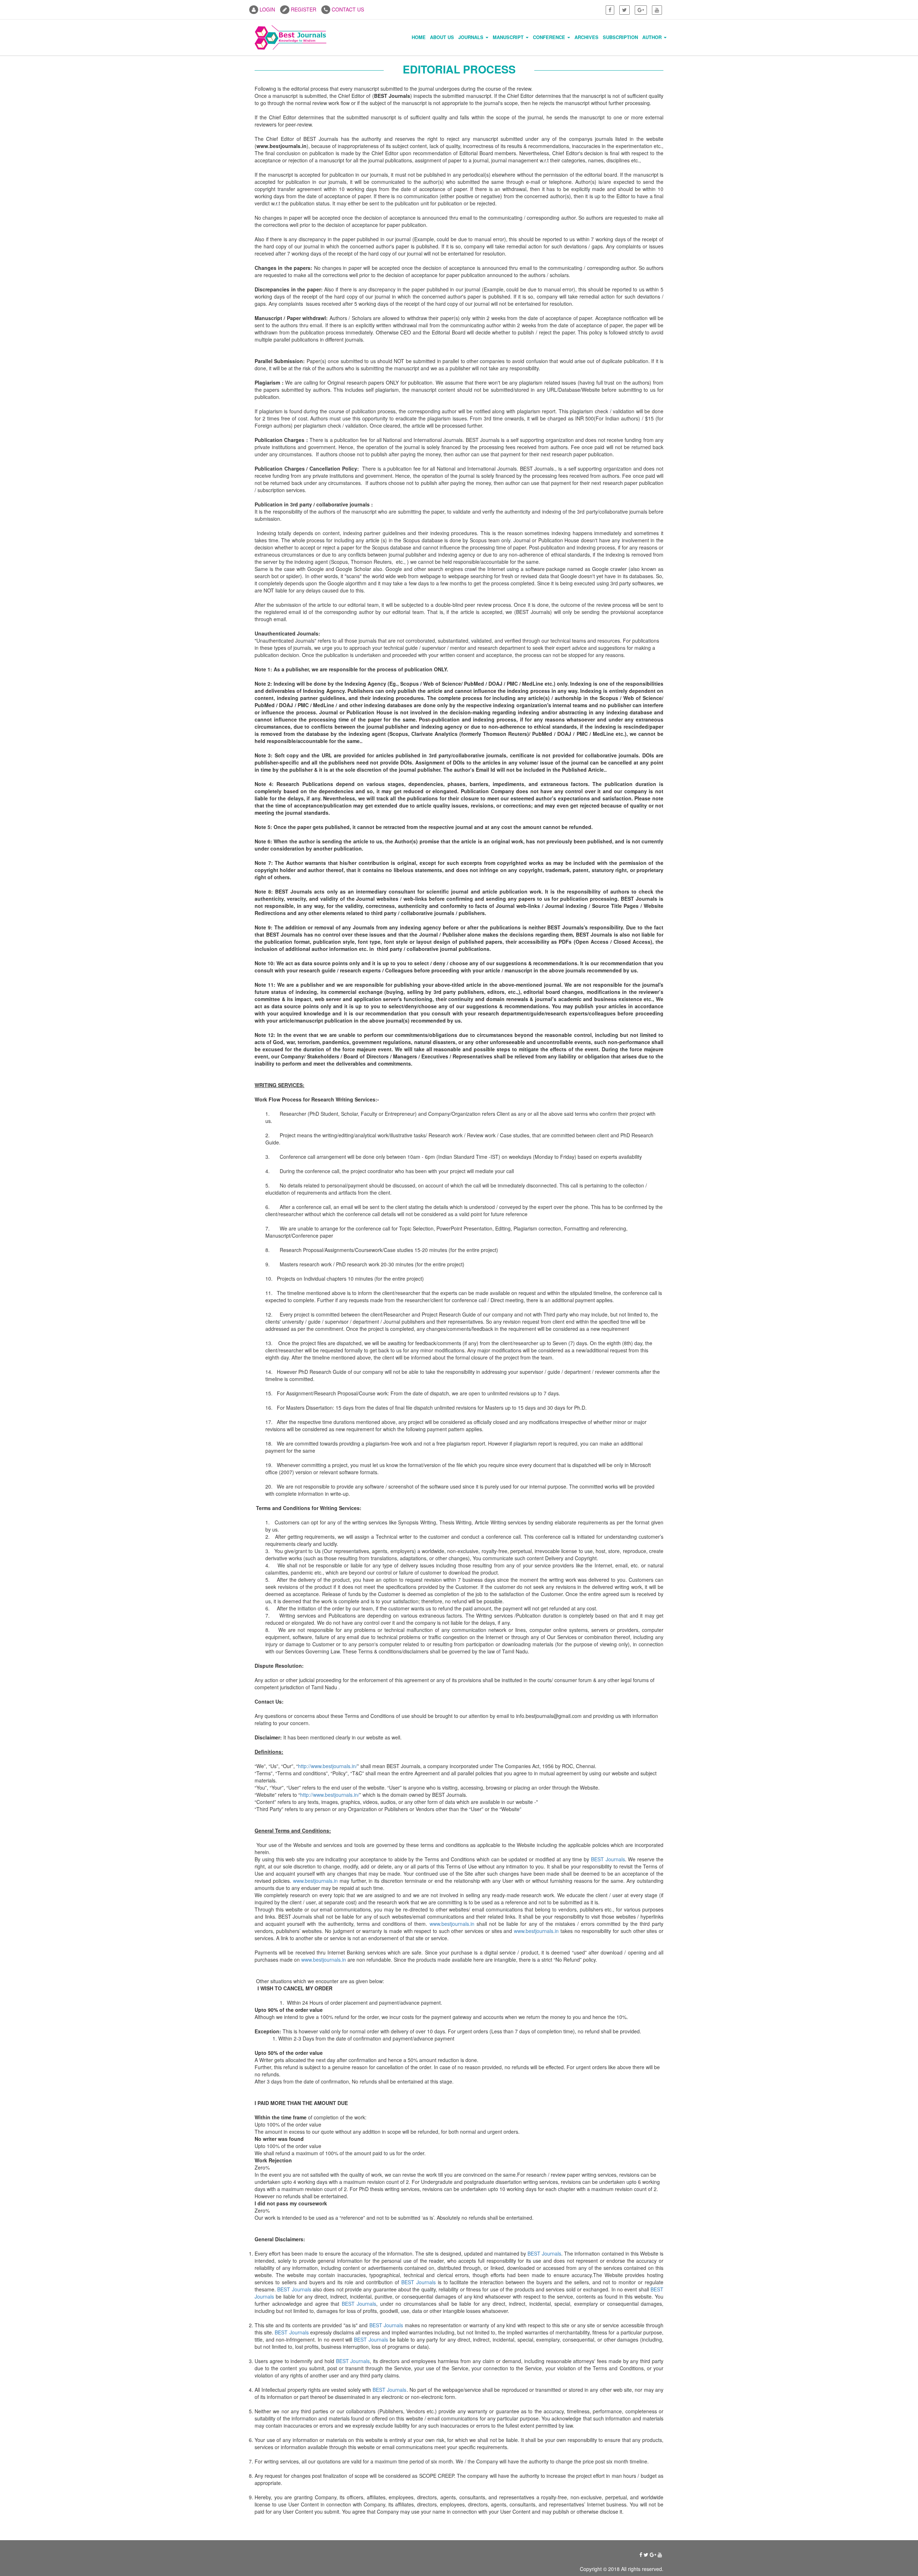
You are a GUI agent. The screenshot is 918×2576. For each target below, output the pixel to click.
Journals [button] (472, 37)
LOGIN (267, 9)
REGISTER (303, 9)
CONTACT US (347, 9)
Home (419, 37)
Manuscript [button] (509, 37)
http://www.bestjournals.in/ (328, 1766)
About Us (442, 37)
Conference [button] (550, 37)
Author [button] (653, 37)
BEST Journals (608, 1859)
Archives (586, 37)
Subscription (620, 37)
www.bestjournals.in (315, 1881)
